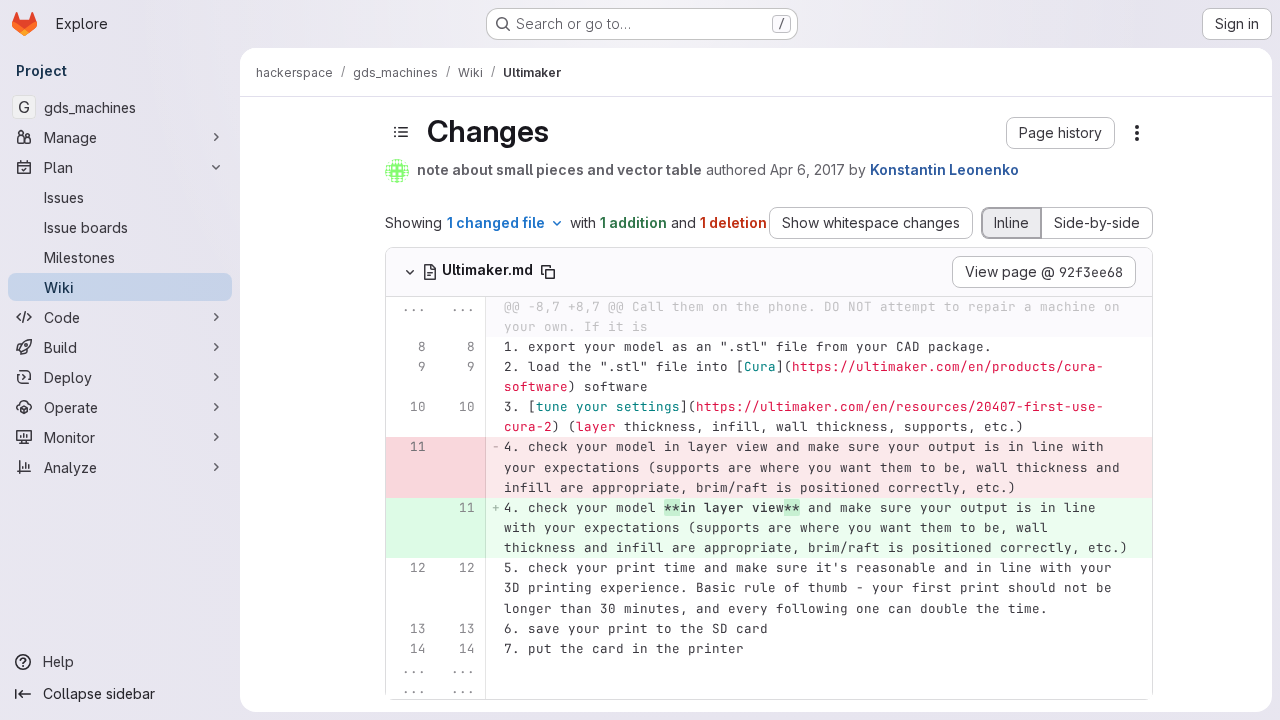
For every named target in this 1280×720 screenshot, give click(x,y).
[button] (1060, 133)
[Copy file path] (548, 272)
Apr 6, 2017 (807, 169)
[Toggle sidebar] (401, 132)
